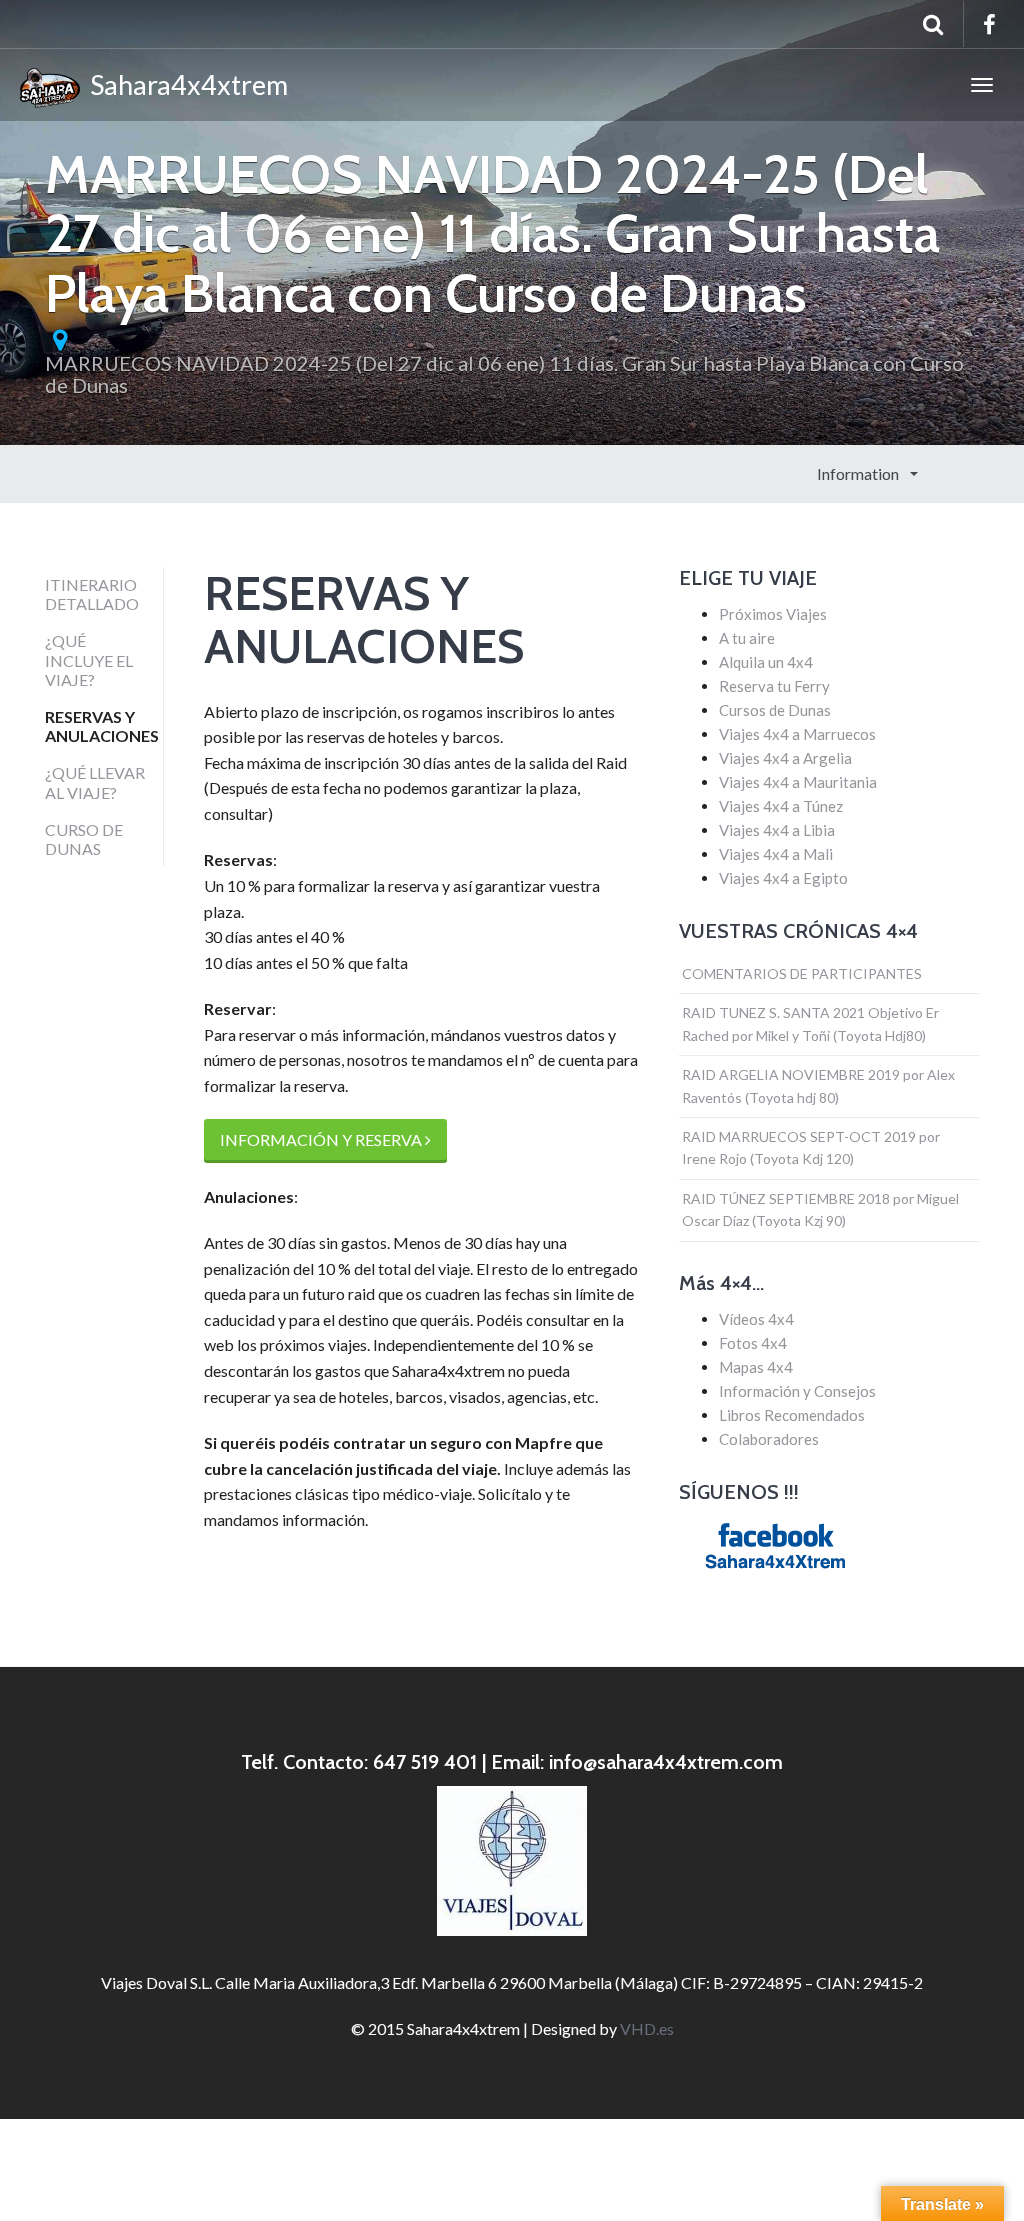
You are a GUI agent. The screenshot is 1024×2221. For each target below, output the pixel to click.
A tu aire (747, 638)
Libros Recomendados (792, 1415)
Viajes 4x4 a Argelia (785, 758)
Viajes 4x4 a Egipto (783, 878)
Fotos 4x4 (753, 1343)
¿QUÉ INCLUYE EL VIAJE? (89, 659)
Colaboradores (769, 1439)
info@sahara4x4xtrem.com (666, 1762)
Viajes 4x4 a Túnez (781, 806)
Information (859, 473)
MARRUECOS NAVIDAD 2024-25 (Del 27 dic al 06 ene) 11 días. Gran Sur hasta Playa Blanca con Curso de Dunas (504, 374)
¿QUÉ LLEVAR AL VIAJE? (95, 782)
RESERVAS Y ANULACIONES (102, 726)
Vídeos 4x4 (756, 1319)
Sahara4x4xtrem (184, 84)
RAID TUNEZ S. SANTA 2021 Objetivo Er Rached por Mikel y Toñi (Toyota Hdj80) (810, 1023)
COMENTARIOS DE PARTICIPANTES (802, 973)
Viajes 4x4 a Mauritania (798, 782)
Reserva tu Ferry (774, 686)
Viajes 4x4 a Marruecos (797, 734)
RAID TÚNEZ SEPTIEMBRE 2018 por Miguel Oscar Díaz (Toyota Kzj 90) (820, 1209)
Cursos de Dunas (775, 710)
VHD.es (647, 2028)
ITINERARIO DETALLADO (92, 594)
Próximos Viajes (773, 614)
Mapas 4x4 (756, 1367)
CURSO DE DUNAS (84, 839)
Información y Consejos (797, 1391)
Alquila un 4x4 (766, 662)
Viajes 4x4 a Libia (777, 830)
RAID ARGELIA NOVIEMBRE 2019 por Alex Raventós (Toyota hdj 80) (818, 1085)
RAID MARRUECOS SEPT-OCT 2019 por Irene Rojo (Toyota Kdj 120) (811, 1147)
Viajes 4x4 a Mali (776, 854)
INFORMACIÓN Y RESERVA (322, 1139)
